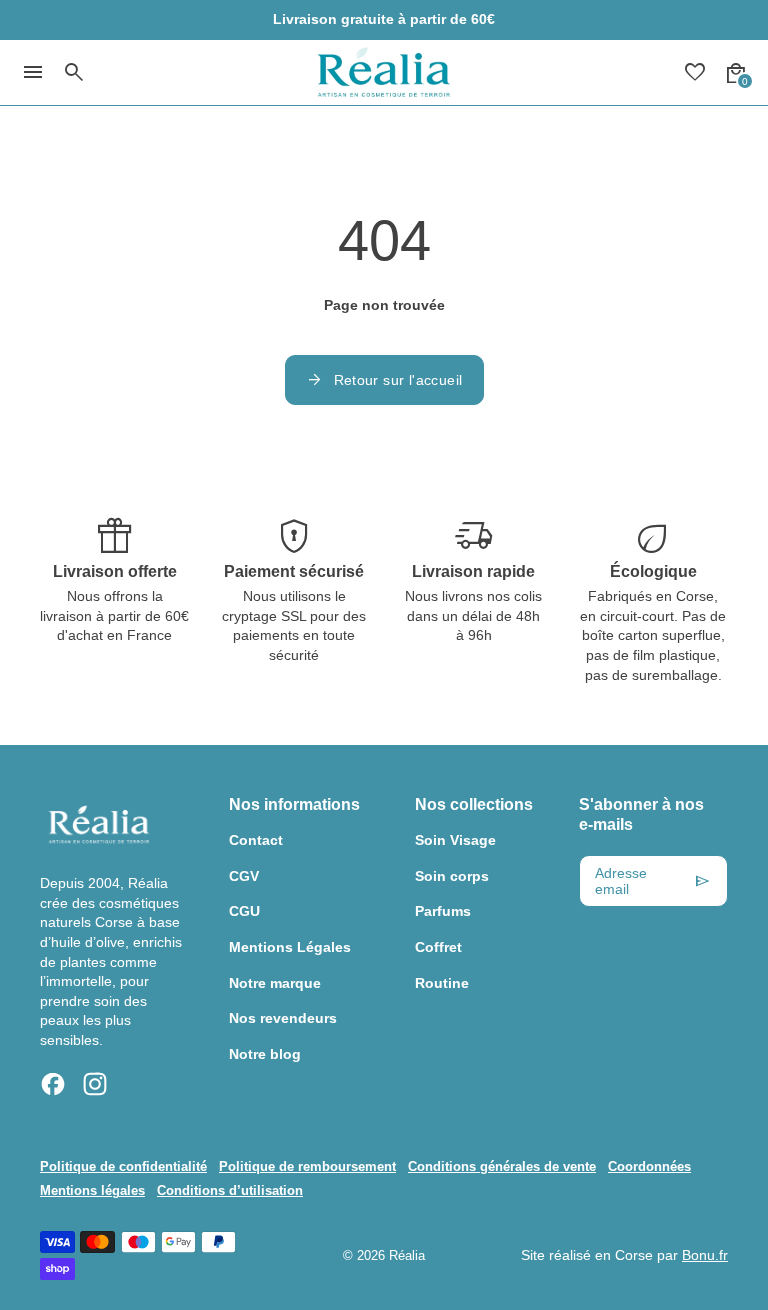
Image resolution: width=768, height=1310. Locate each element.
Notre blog (265, 1054)
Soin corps (452, 876)
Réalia (407, 1256)
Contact (256, 840)
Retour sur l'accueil (384, 380)
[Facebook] (53, 1084)
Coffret (438, 947)
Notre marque (275, 983)
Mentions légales (92, 1191)
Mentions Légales (290, 947)
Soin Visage (455, 840)
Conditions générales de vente (502, 1167)
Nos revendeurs (283, 1018)
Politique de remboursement (307, 1167)
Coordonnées (649, 1167)
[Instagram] (95, 1084)
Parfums (443, 911)
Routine (442, 983)
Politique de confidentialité (123, 1167)
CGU (244, 911)
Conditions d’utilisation (230, 1191)
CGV (244, 876)
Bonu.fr (705, 1255)
